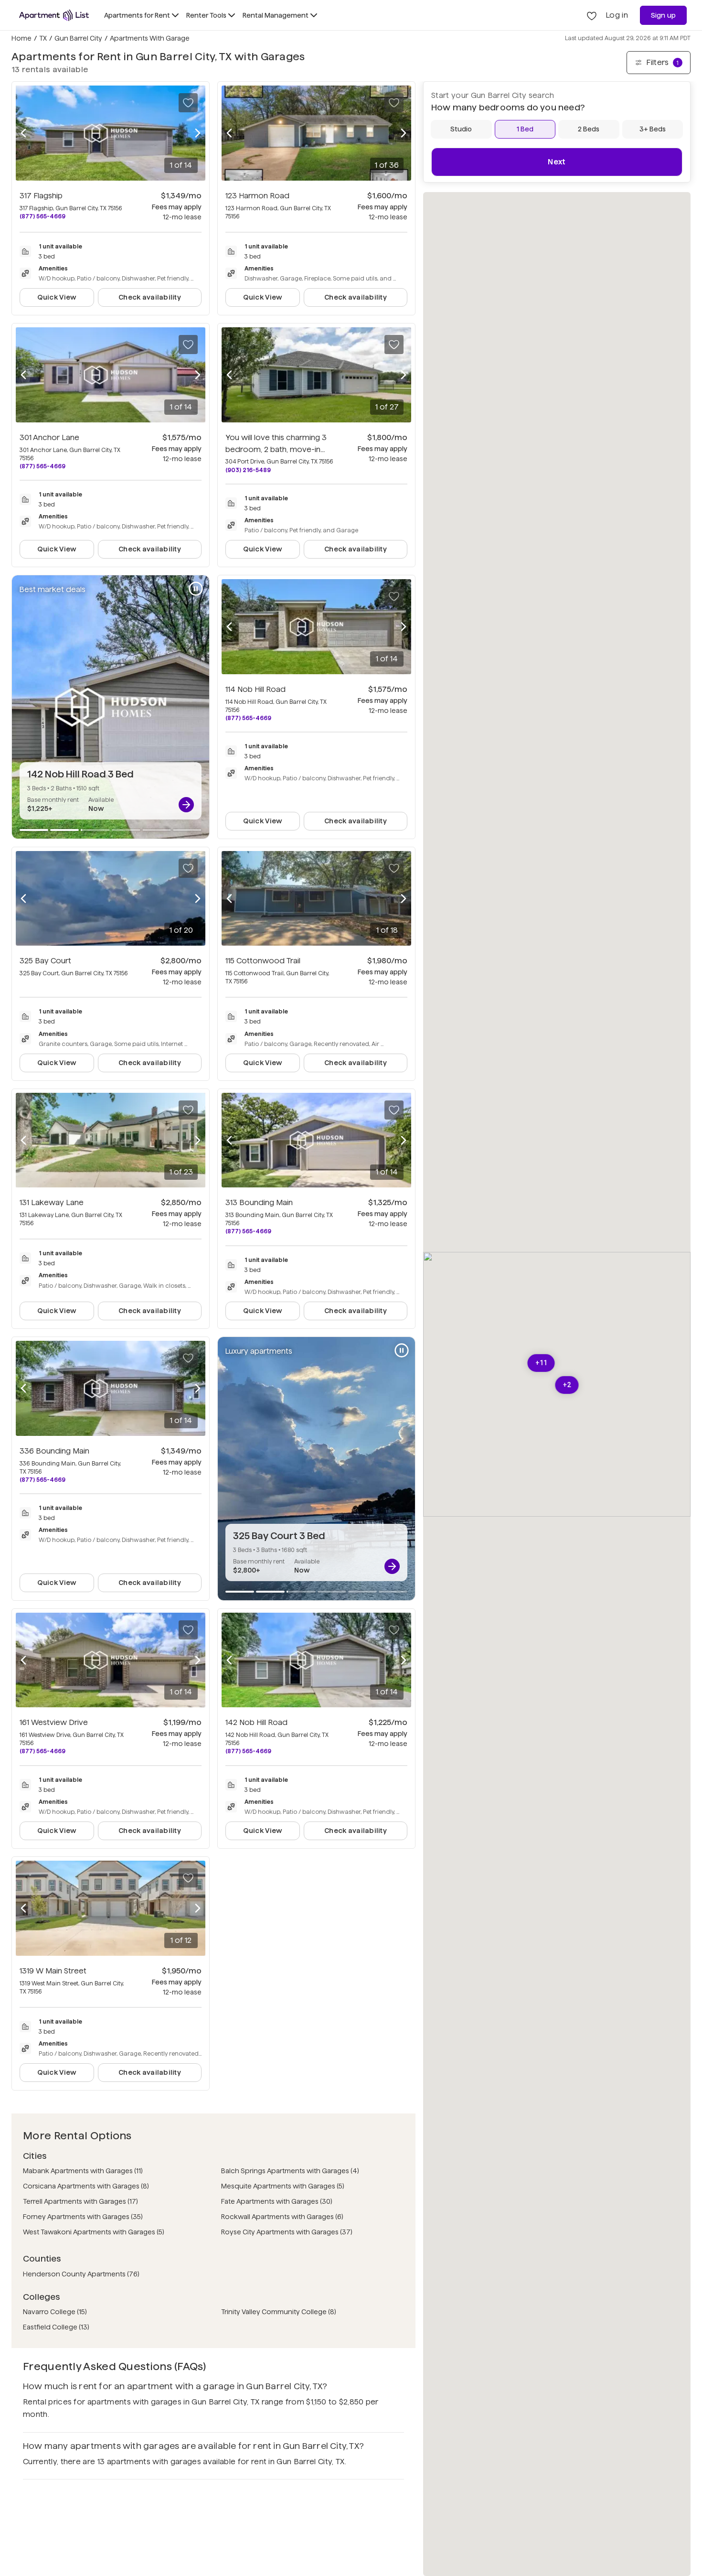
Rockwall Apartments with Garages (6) (282, 2217)
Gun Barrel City (78, 38)
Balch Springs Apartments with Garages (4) (290, 2171)
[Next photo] (198, 133)
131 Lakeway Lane (52, 1202)
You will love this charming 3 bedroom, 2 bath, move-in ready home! (276, 449)
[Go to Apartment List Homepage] (54, 15)
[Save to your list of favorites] (188, 103)
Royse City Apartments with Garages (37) (287, 2232)
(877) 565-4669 (43, 216)
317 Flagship (41, 196)
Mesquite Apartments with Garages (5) (283, 2186)
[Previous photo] (23, 133)
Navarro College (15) (55, 2312)
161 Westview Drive (54, 1722)
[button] (541, 1363)
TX (43, 38)
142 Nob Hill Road (256, 1722)
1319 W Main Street (53, 1971)
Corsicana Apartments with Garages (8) (86, 2186)
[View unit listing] (186, 805)
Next (557, 162)
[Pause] (196, 589)
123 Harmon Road (257, 196)
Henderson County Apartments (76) (81, 2274)
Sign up (664, 15)
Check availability (150, 297)
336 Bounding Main (54, 1451)
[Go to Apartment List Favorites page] (592, 15)
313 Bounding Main (259, 1202)
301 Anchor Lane (49, 437)
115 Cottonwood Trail (263, 961)
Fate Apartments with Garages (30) (277, 2201)
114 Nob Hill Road (255, 689)
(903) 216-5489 (248, 470)
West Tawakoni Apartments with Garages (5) (94, 2232)
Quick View (57, 297)
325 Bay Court (45, 961)
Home (21, 38)
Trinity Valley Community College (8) (279, 2312)
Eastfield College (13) (56, 2327)
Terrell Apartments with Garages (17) (80, 2201)
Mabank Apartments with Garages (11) (83, 2171)
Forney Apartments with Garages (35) (83, 2217)
